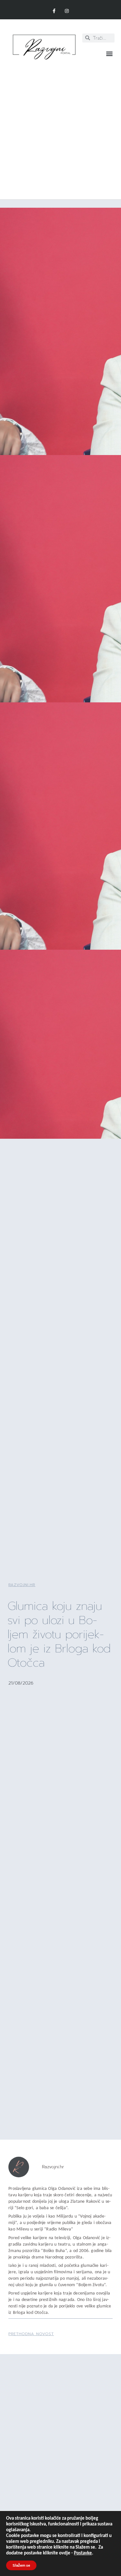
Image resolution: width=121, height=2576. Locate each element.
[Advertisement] (60, 126)
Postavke (83, 2553)
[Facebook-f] (54, 11)
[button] (109, 54)
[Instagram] (67, 11)
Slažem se (21, 2565)
